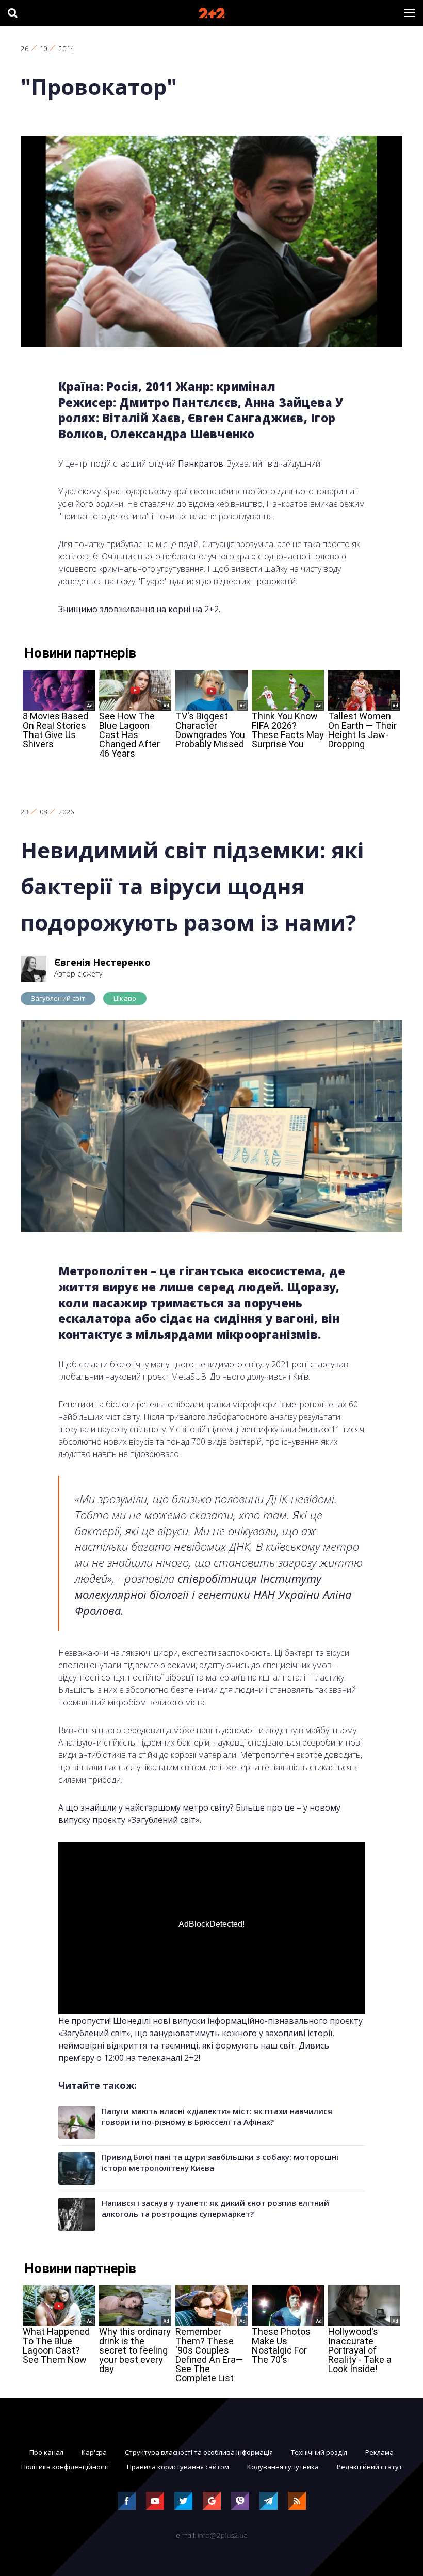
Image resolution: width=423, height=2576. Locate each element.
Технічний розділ (319, 2452)
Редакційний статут (370, 2467)
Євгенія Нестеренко (102, 962)
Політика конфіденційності (65, 2467)
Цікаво (125, 998)
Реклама (379, 2452)
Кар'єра (94, 2452)
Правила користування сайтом (178, 2467)
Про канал (46, 2452)
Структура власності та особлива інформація (199, 2452)
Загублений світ (58, 998)
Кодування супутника (283, 2467)
